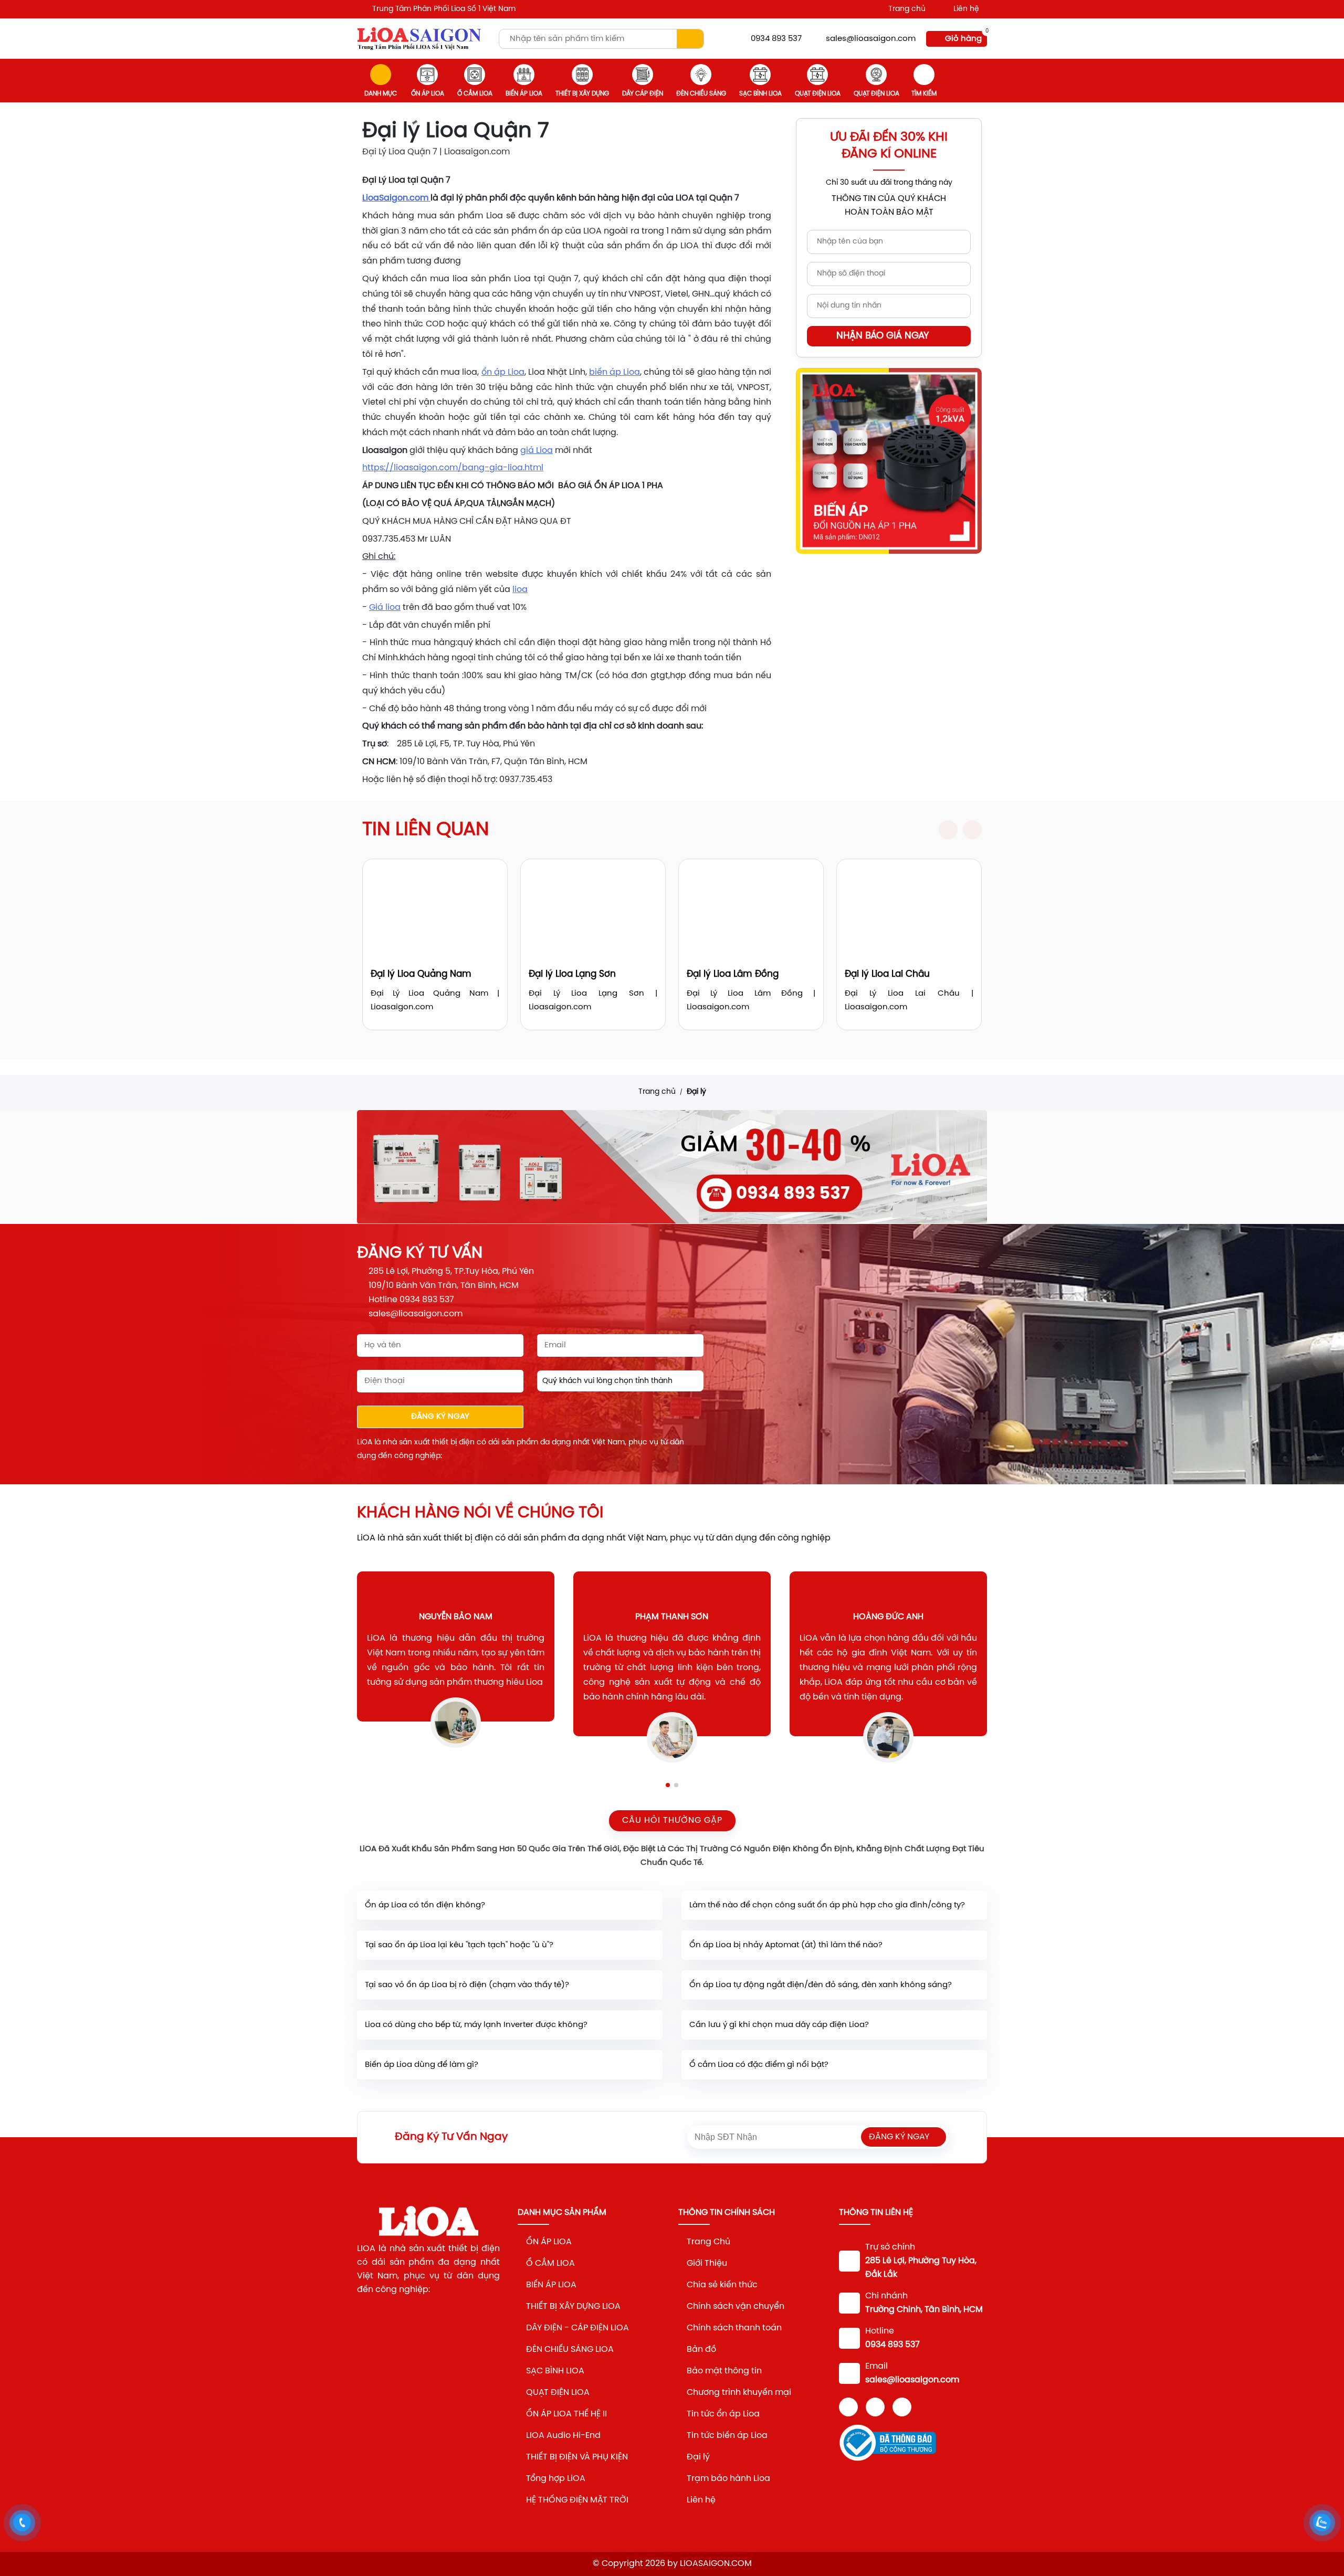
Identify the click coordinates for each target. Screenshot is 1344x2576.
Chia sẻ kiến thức (722, 2285)
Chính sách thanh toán (734, 2328)
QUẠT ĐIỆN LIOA (558, 2393)
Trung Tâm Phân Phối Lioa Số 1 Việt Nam (444, 9)
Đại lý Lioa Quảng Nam (421, 974)
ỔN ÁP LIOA (428, 94)
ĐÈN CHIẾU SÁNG (701, 94)
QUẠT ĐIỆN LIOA (818, 94)
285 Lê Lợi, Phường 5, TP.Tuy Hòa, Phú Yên (451, 1271)
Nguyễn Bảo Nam (437, 1617)
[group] (672, 1167)
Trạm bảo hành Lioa (728, 2479)
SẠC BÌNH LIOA (760, 94)
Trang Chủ (708, 2242)
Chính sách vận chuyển (736, 2306)
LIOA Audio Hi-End (563, 2436)
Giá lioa (385, 608)
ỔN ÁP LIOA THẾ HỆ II (566, 2414)
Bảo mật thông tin (724, 2371)
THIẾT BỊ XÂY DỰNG (582, 94)
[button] (948, 830)
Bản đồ (702, 2350)
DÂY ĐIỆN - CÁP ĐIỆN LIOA (577, 2328)
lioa (520, 590)
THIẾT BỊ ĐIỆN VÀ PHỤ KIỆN (577, 2457)
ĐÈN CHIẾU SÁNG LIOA (570, 2350)
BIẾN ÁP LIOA (524, 94)
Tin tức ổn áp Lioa (724, 2414)
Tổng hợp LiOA (556, 2479)
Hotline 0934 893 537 (411, 1300)
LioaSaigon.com (396, 198)
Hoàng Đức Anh (869, 1617)
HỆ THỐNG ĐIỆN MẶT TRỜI (577, 2500)
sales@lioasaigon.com (871, 39)
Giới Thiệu (707, 2263)
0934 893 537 (776, 39)
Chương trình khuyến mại (739, 2393)
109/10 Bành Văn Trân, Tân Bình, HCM (444, 1286)
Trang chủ (907, 9)
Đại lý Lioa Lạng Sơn (572, 974)
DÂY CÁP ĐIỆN (643, 94)
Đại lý (696, 1092)
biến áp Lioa (615, 372)
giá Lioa (537, 451)
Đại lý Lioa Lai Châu (887, 974)
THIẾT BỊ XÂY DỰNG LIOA (573, 2306)
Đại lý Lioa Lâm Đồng (733, 974)
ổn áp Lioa (503, 372)
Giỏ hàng (963, 39)
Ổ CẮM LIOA (475, 94)
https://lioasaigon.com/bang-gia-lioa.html (453, 468)
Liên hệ (966, 9)
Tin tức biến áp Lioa (727, 2436)
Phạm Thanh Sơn (653, 1617)
